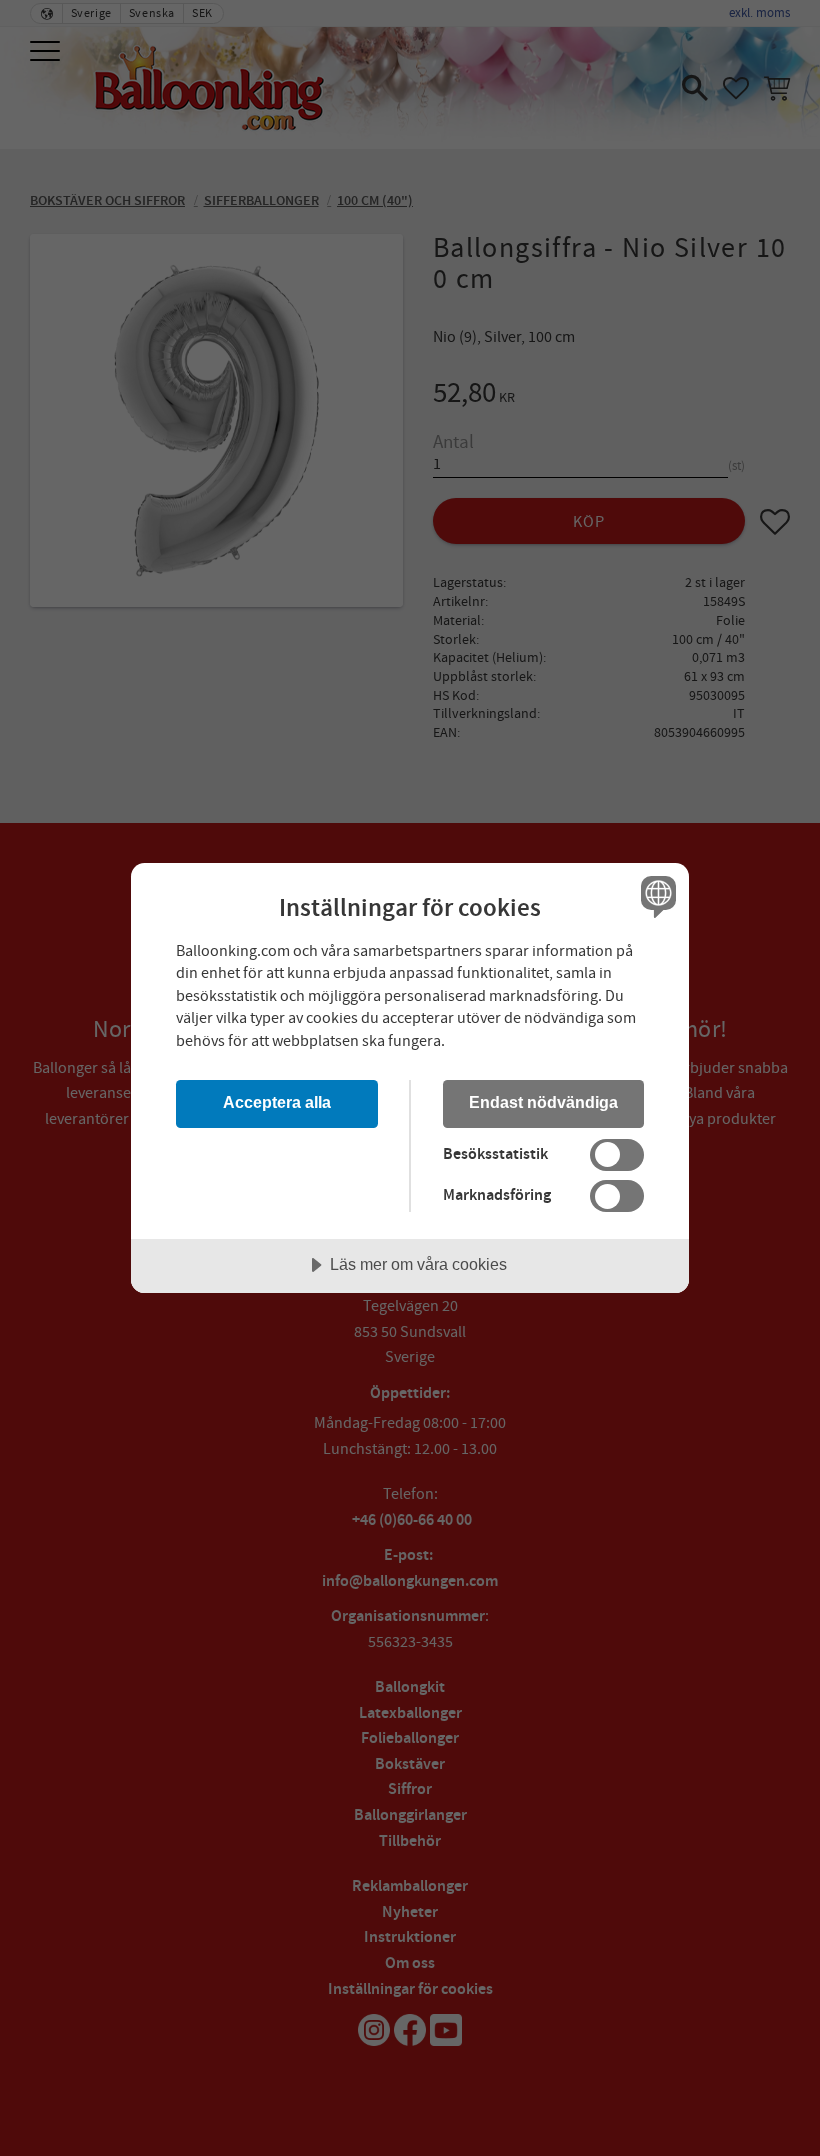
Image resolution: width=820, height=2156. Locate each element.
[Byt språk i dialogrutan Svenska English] (656, 897)
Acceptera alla (277, 1102)
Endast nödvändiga (543, 1102)
